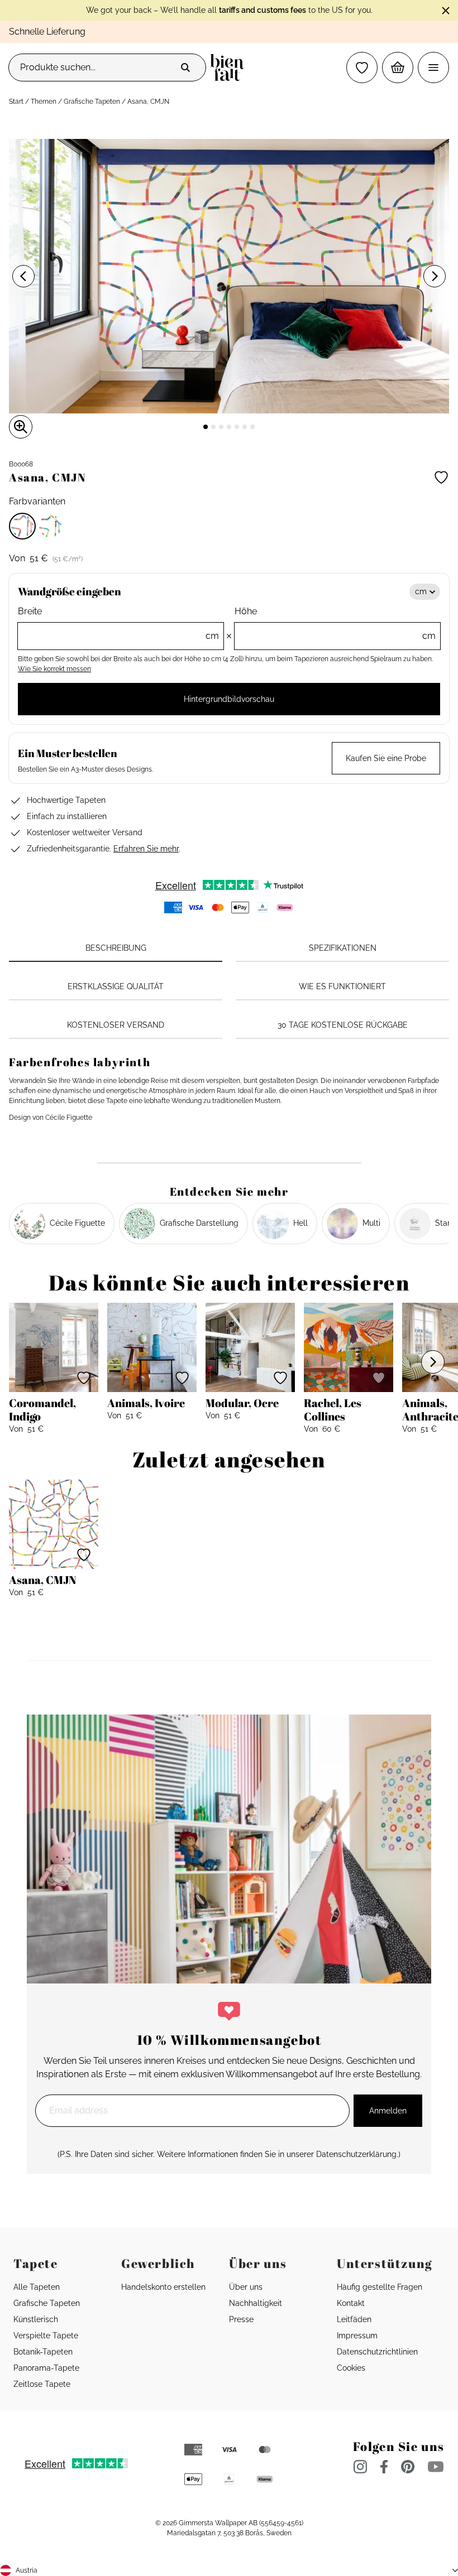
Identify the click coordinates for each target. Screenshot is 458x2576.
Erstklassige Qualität (116, 986)
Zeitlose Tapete (42, 2384)
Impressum (357, 2336)
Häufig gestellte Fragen (380, 2287)
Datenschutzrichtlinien (377, 2352)
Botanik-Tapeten (43, 2352)
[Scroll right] (433, 1362)
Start (16, 102)
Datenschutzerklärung (356, 2154)
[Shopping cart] (398, 68)
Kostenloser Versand (116, 1025)
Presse (241, 2319)
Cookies (351, 2368)
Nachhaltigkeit (256, 2303)
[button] (362, 68)
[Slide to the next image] (435, 276)
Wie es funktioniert (342, 986)
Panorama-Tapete (46, 2368)
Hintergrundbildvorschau (229, 699)
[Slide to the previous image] (23, 276)
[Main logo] (229, 68)
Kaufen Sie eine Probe (386, 758)
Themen (44, 102)
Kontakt (351, 2303)
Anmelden (388, 2111)
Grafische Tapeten (92, 102)
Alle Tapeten (37, 2287)
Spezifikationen (343, 948)
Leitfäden (354, 2319)
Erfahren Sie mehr (146, 849)
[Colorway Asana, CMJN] (22, 526)
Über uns (246, 2287)
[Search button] (185, 68)
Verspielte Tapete (46, 2336)
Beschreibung (116, 948)
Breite (118, 623)
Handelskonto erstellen (163, 2287)
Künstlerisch (36, 2319)
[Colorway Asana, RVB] (50, 526)
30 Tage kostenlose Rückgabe (343, 1025)
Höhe (335, 623)
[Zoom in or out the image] (21, 427)
